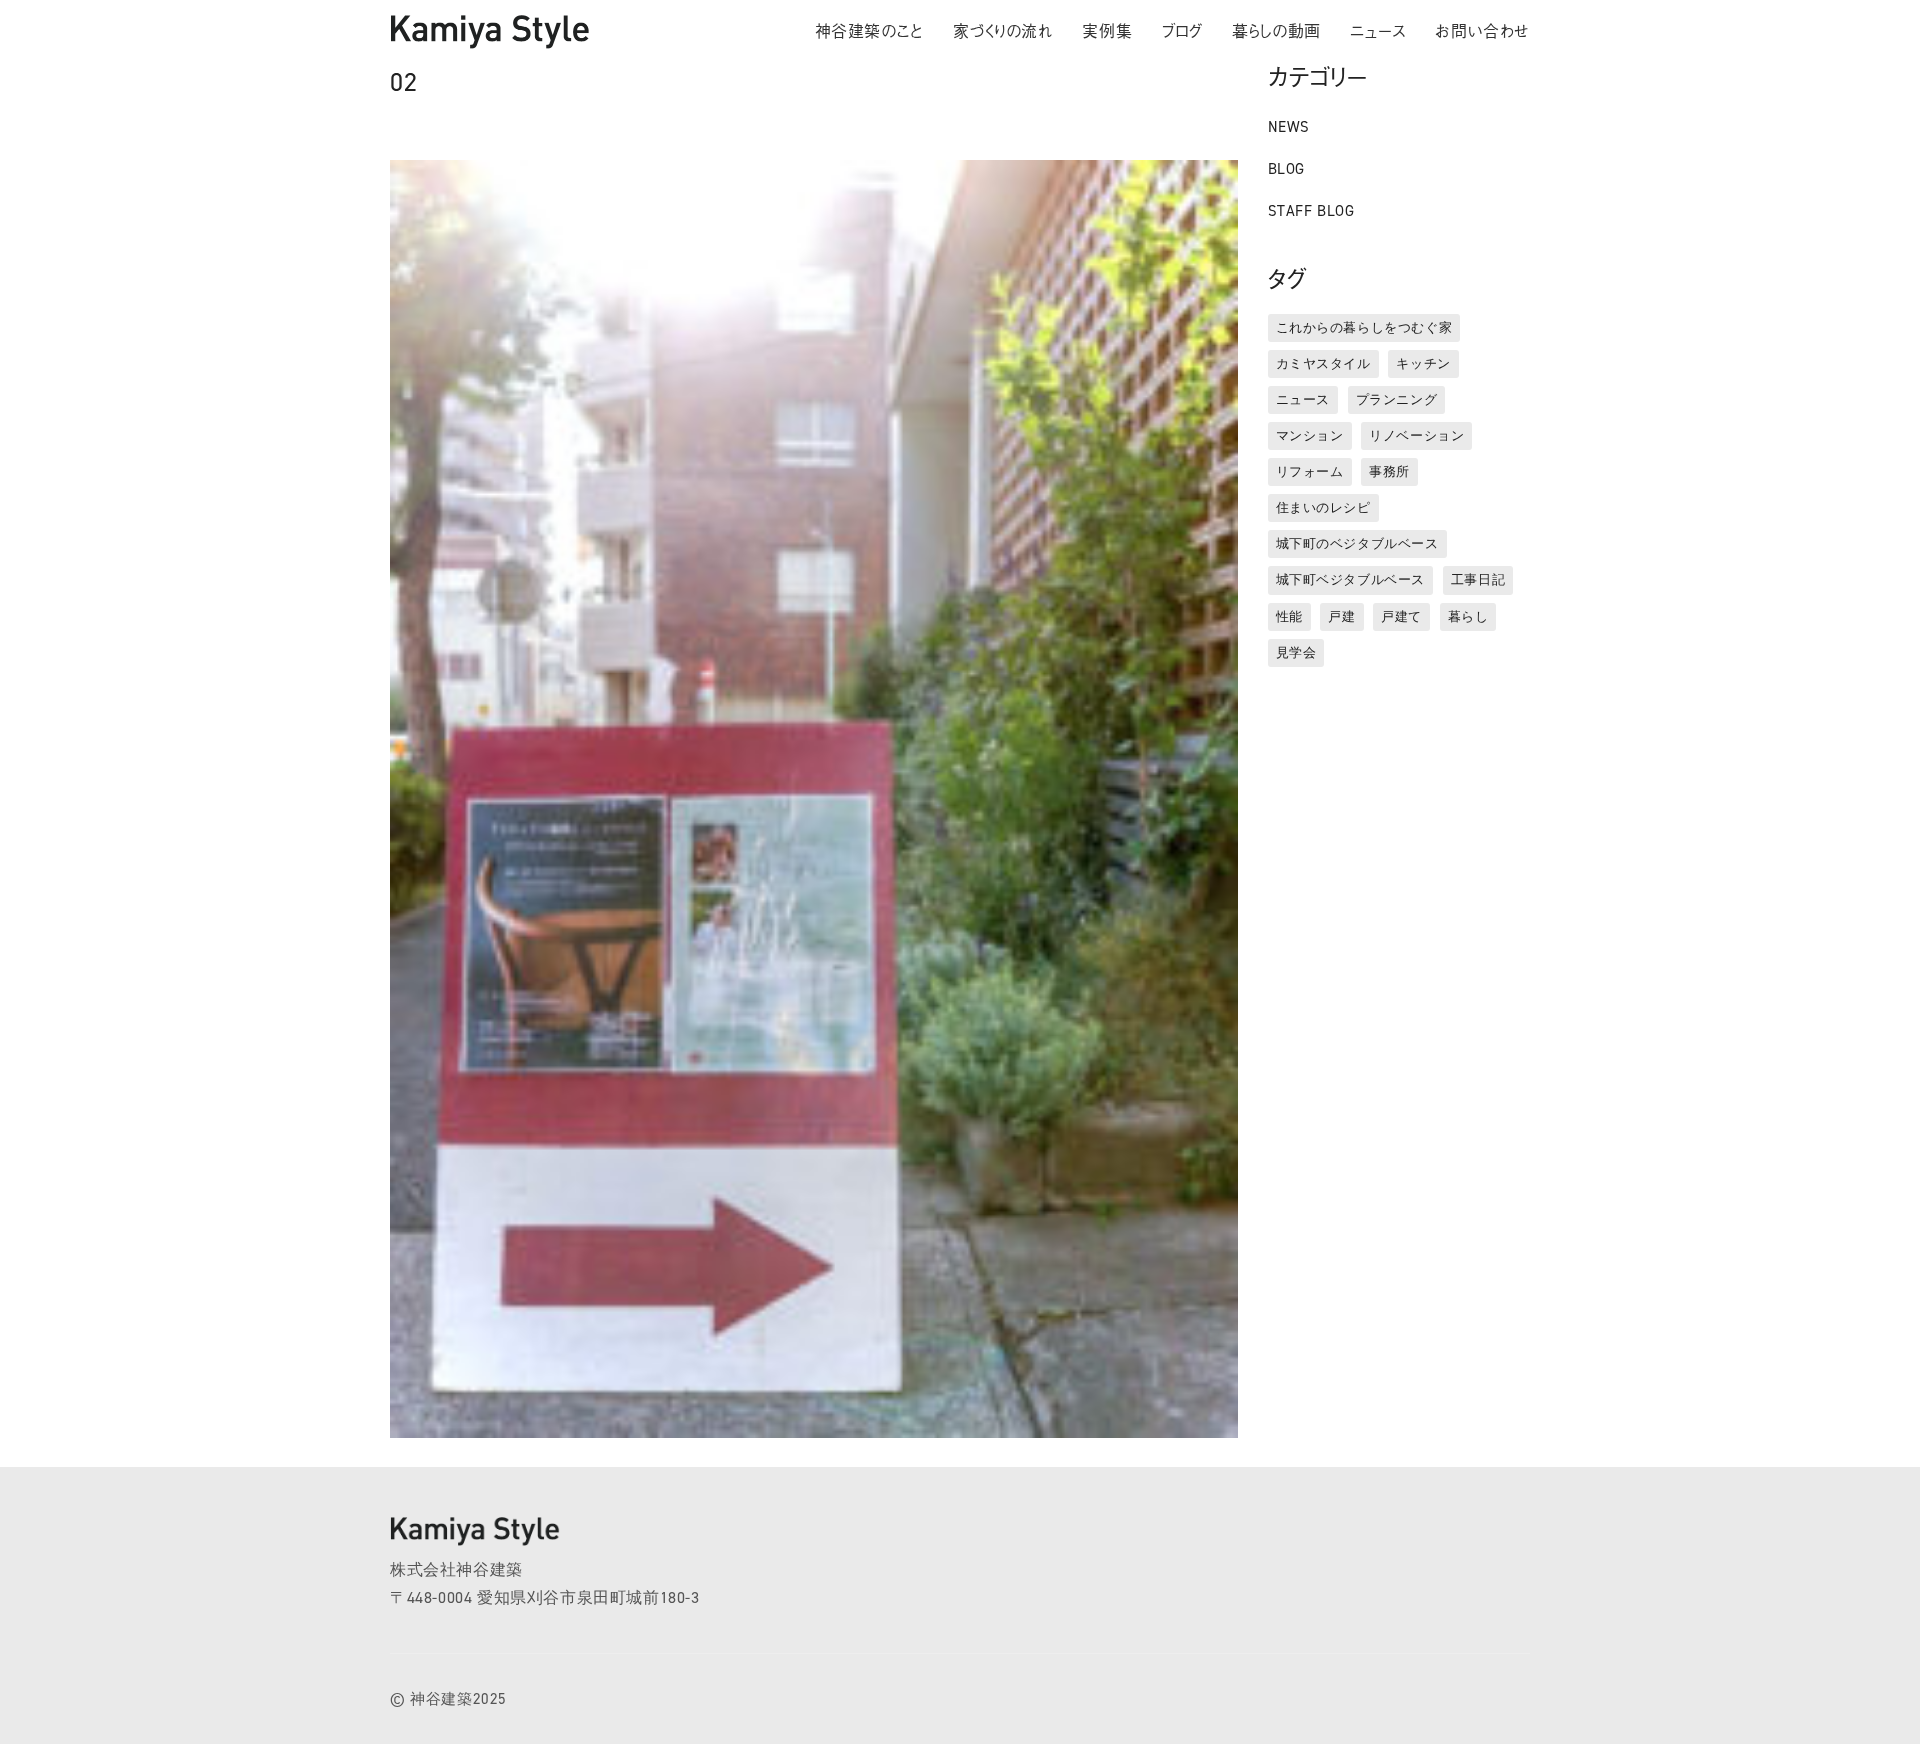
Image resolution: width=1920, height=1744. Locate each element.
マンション (1310, 435)
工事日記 (1478, 579)
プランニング (1397, 399)
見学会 (1296, 652)
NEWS (1289, 127)
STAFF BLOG (1311, 211)
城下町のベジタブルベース (1357, 543)
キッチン (1423, 363)
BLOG (1286, 169)
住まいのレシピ (1323, 507)
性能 (1289, 616)
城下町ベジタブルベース (1351, 579)
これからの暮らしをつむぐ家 (1364, 327)
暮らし (1468, 616)
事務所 (1389, 471)
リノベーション (1416, 435)
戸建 (1341, 616)
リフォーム (1310, 471)
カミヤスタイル (1323, 363)
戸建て (1401, 616)
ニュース (1303, 399)
